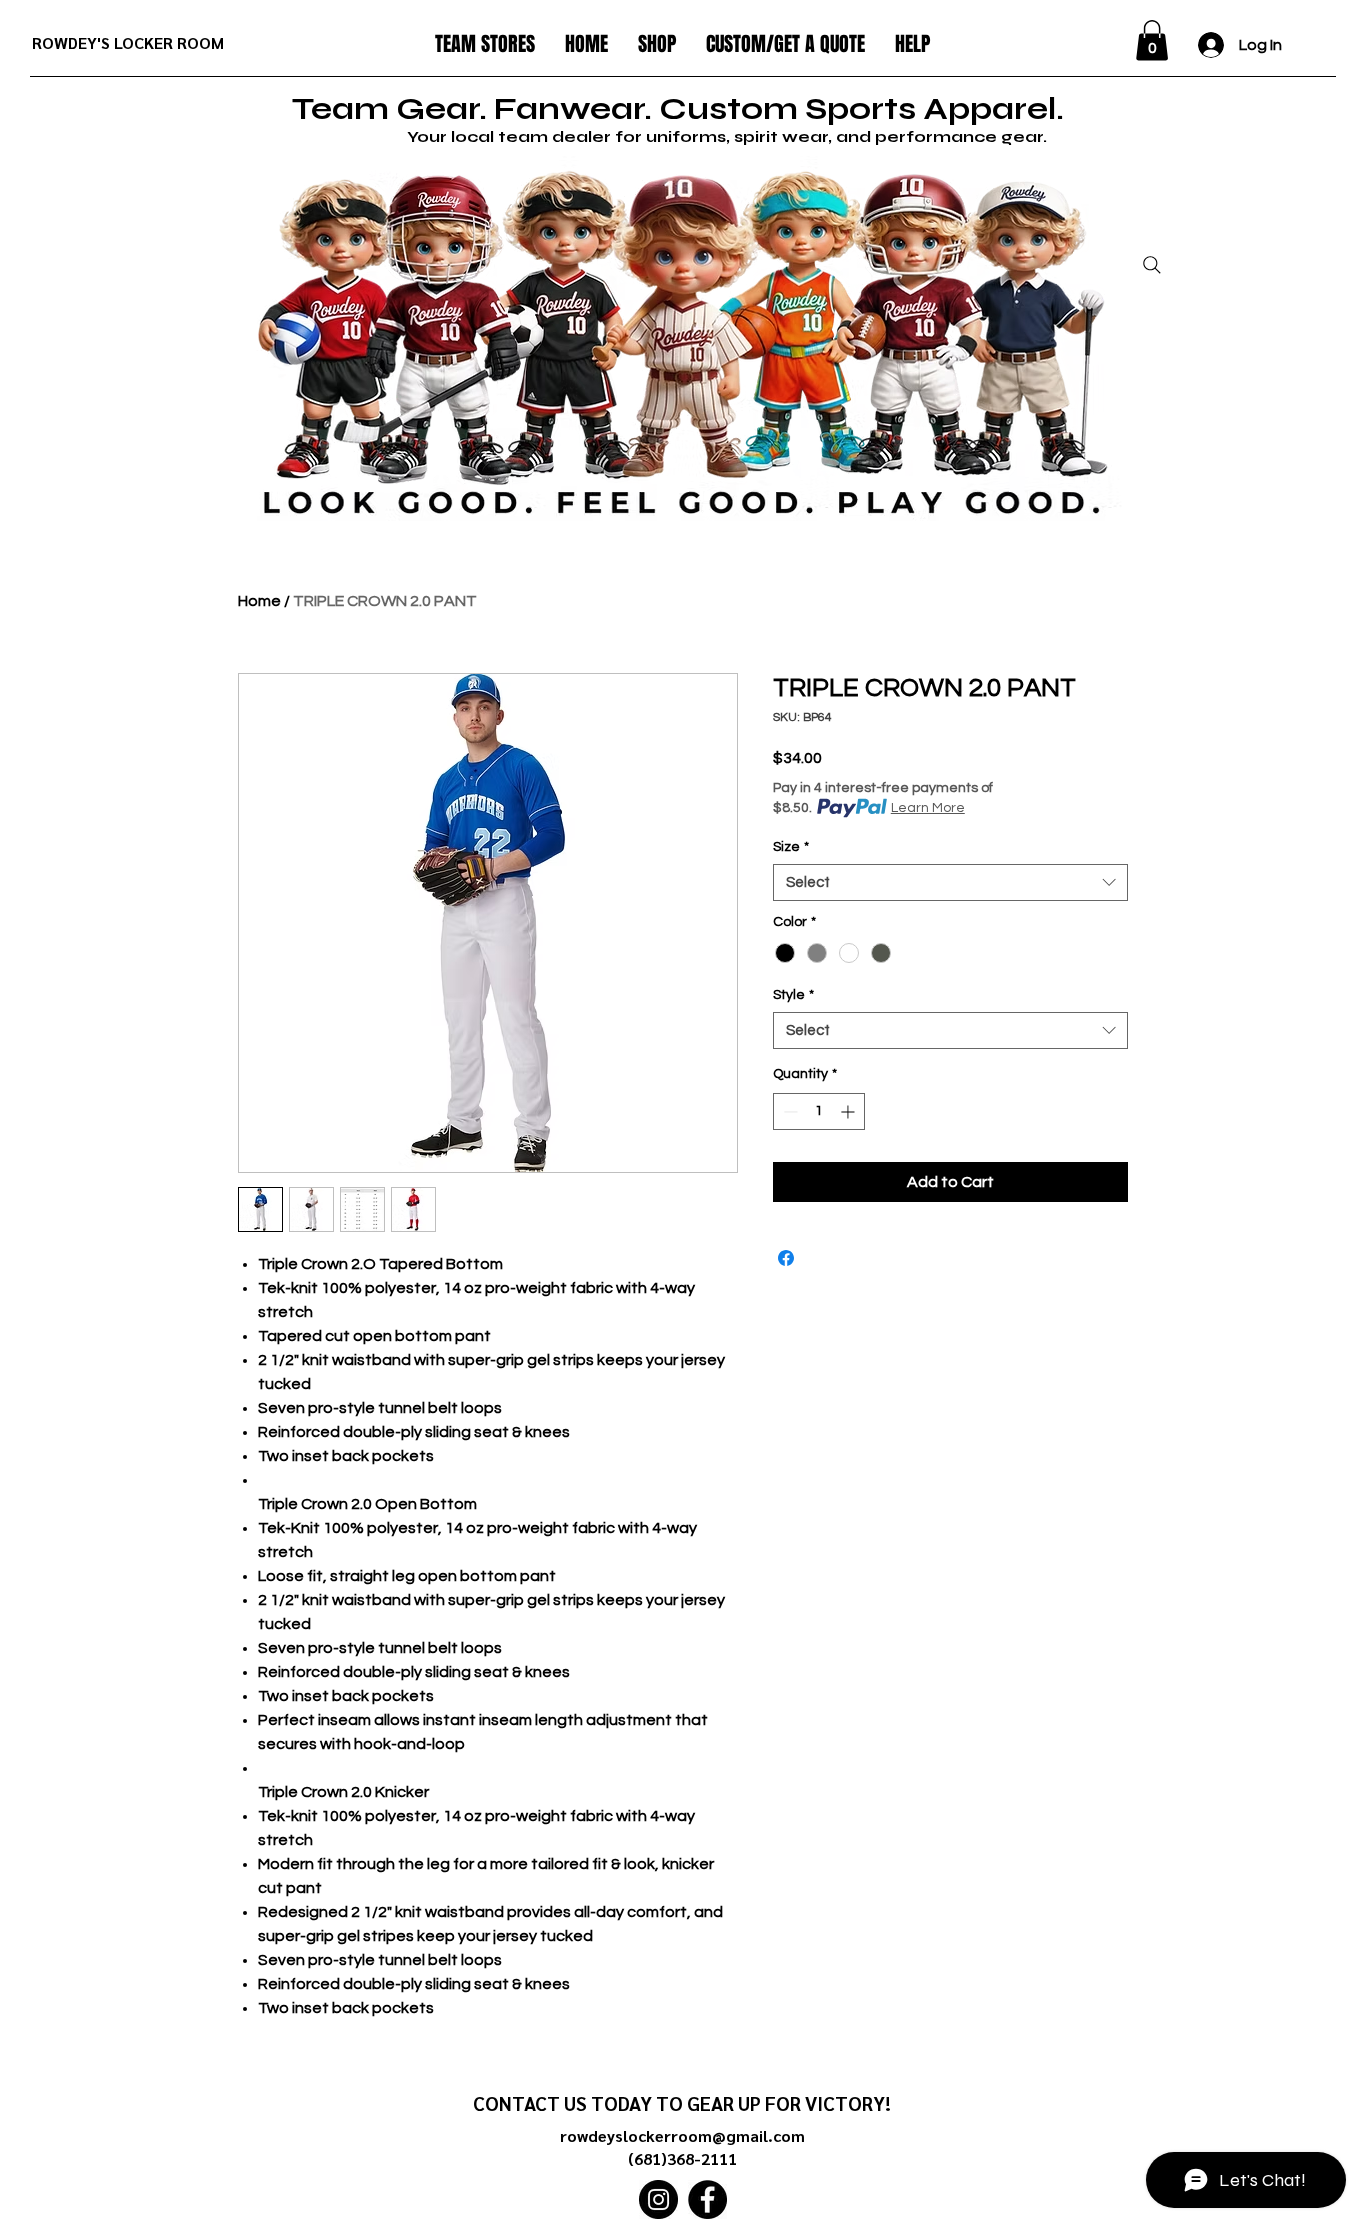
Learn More (928, 808)
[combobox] (950, 883)
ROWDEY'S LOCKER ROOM (128, 42)
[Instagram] (658, 2199)
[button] (485, 44)
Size (791, 847)
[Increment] (849, 1111)
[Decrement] (788, 1111)
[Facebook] (707, 2199)
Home (259, 601)
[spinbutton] (819, 1111)
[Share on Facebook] (786, 1258)
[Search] (1152, 265)
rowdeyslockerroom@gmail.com (682, 2135)
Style (793, 995)
